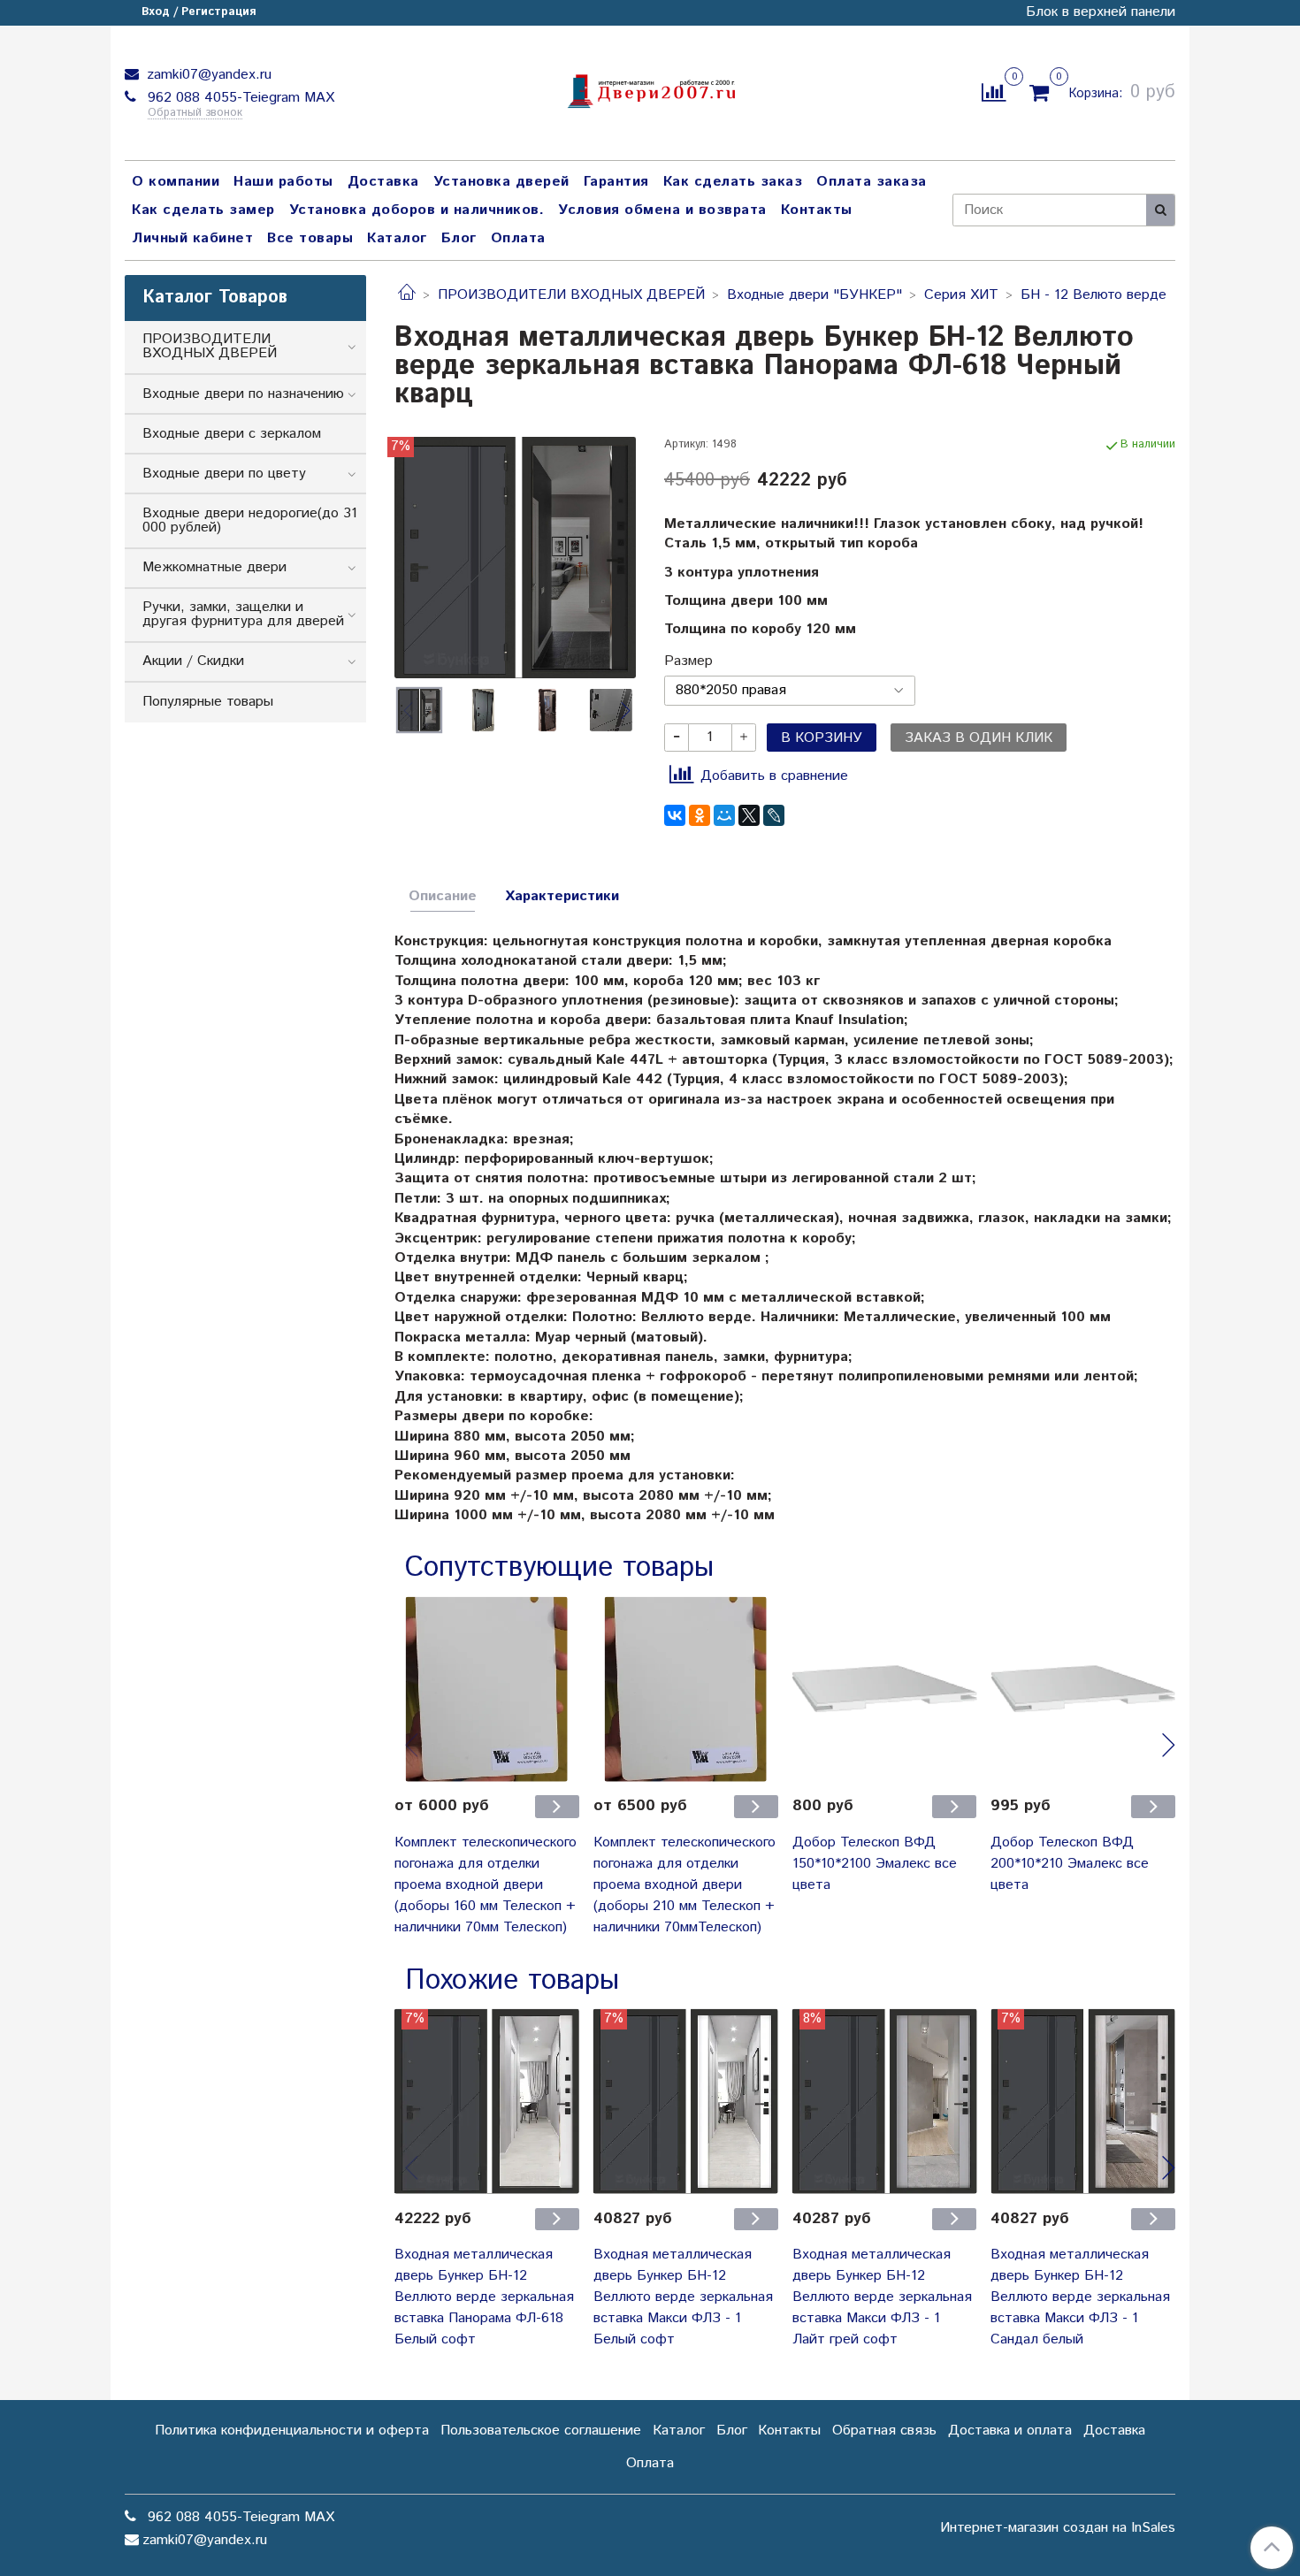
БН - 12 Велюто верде (1094, 295)
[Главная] (407, 295)
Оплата (518, 238)
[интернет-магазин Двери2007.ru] (650, 89)
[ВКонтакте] (675, 815)
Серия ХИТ (961, 295)
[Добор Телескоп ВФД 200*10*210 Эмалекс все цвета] (1083, 1689)
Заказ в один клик (979, 738)
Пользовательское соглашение (541, 2431)
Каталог (397, 238)
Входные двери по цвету (224, 474)
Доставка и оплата (1010, 2431)
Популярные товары (208, 702)
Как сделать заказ (733, 182)
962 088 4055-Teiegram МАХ (239, 98)
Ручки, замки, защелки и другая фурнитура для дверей (243, 614)
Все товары (310, 238)
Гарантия (616, 182)
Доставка (383, 182)
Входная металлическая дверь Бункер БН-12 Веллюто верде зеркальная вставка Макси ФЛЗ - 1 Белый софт (683, 2297)
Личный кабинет (192, 238)
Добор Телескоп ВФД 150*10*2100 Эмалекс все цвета (875, 1864)
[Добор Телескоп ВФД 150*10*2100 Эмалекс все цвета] (885, 1689)
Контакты (817, 210)
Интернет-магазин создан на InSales (1058, 2528)
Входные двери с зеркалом (232, 434)
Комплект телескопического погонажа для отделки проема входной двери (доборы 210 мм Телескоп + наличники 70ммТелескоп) (684, 1885)
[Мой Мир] (724, 815)
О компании (176, 182)
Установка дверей (501, 182)
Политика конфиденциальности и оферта (292, 2431)
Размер (688, 661)
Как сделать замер (203, 210)
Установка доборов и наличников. (417, 210)
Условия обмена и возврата (662, 210)
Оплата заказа (872, 182)
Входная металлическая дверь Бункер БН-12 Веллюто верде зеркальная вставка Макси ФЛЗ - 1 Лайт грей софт (882, 2297)
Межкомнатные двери (214, 567)
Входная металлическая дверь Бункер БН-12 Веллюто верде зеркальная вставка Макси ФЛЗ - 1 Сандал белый (1080, 2297)
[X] (749, 815)
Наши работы (283, 182)
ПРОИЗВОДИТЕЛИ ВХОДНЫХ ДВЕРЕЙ (571, 295)
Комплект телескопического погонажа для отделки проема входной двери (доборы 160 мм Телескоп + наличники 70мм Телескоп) (486, 1885)
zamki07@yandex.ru (207, 75)
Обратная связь (884, 2431)
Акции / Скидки (193, 661)
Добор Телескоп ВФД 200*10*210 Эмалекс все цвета (1070, 1864)
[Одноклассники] (700, 815)
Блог (459, 238)
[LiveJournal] (774, 815)
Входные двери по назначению (243, 394)
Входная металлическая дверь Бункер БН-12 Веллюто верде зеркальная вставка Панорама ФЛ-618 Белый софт (484, 2297)
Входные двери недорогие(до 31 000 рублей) (250, 520)
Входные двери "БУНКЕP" (814, 295)
